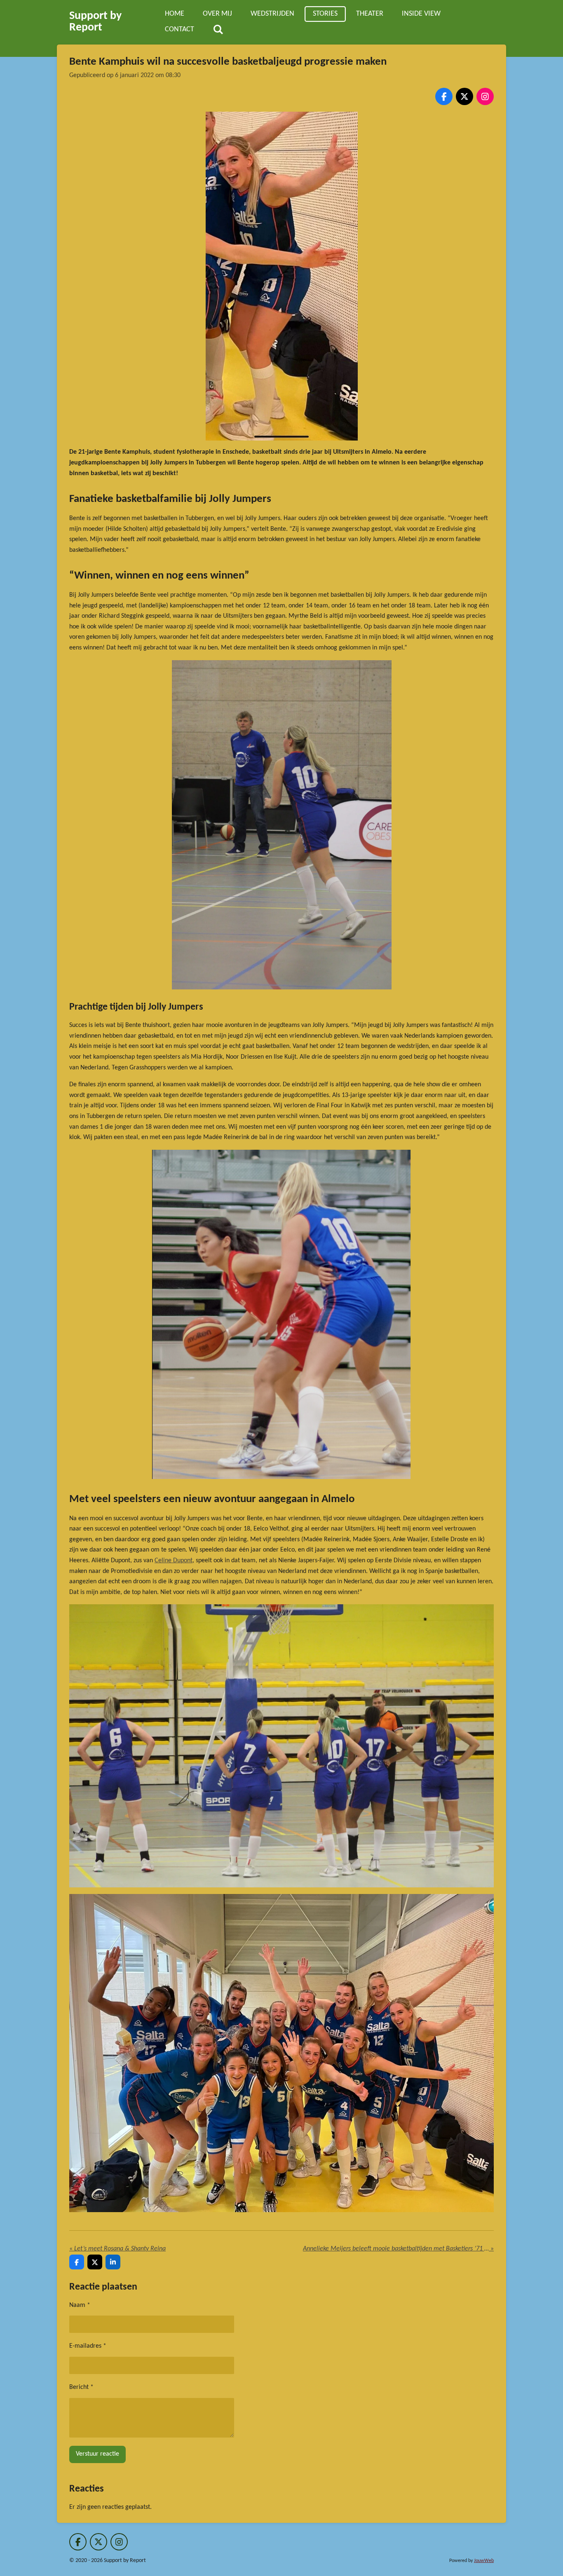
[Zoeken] (218, 30)
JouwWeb (484, 2561)
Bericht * (81, 2387)
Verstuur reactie (97, 2454)
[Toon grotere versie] (282, 276)
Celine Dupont (174, 1561)
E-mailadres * (88, 2346)
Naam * (80, 2305)
